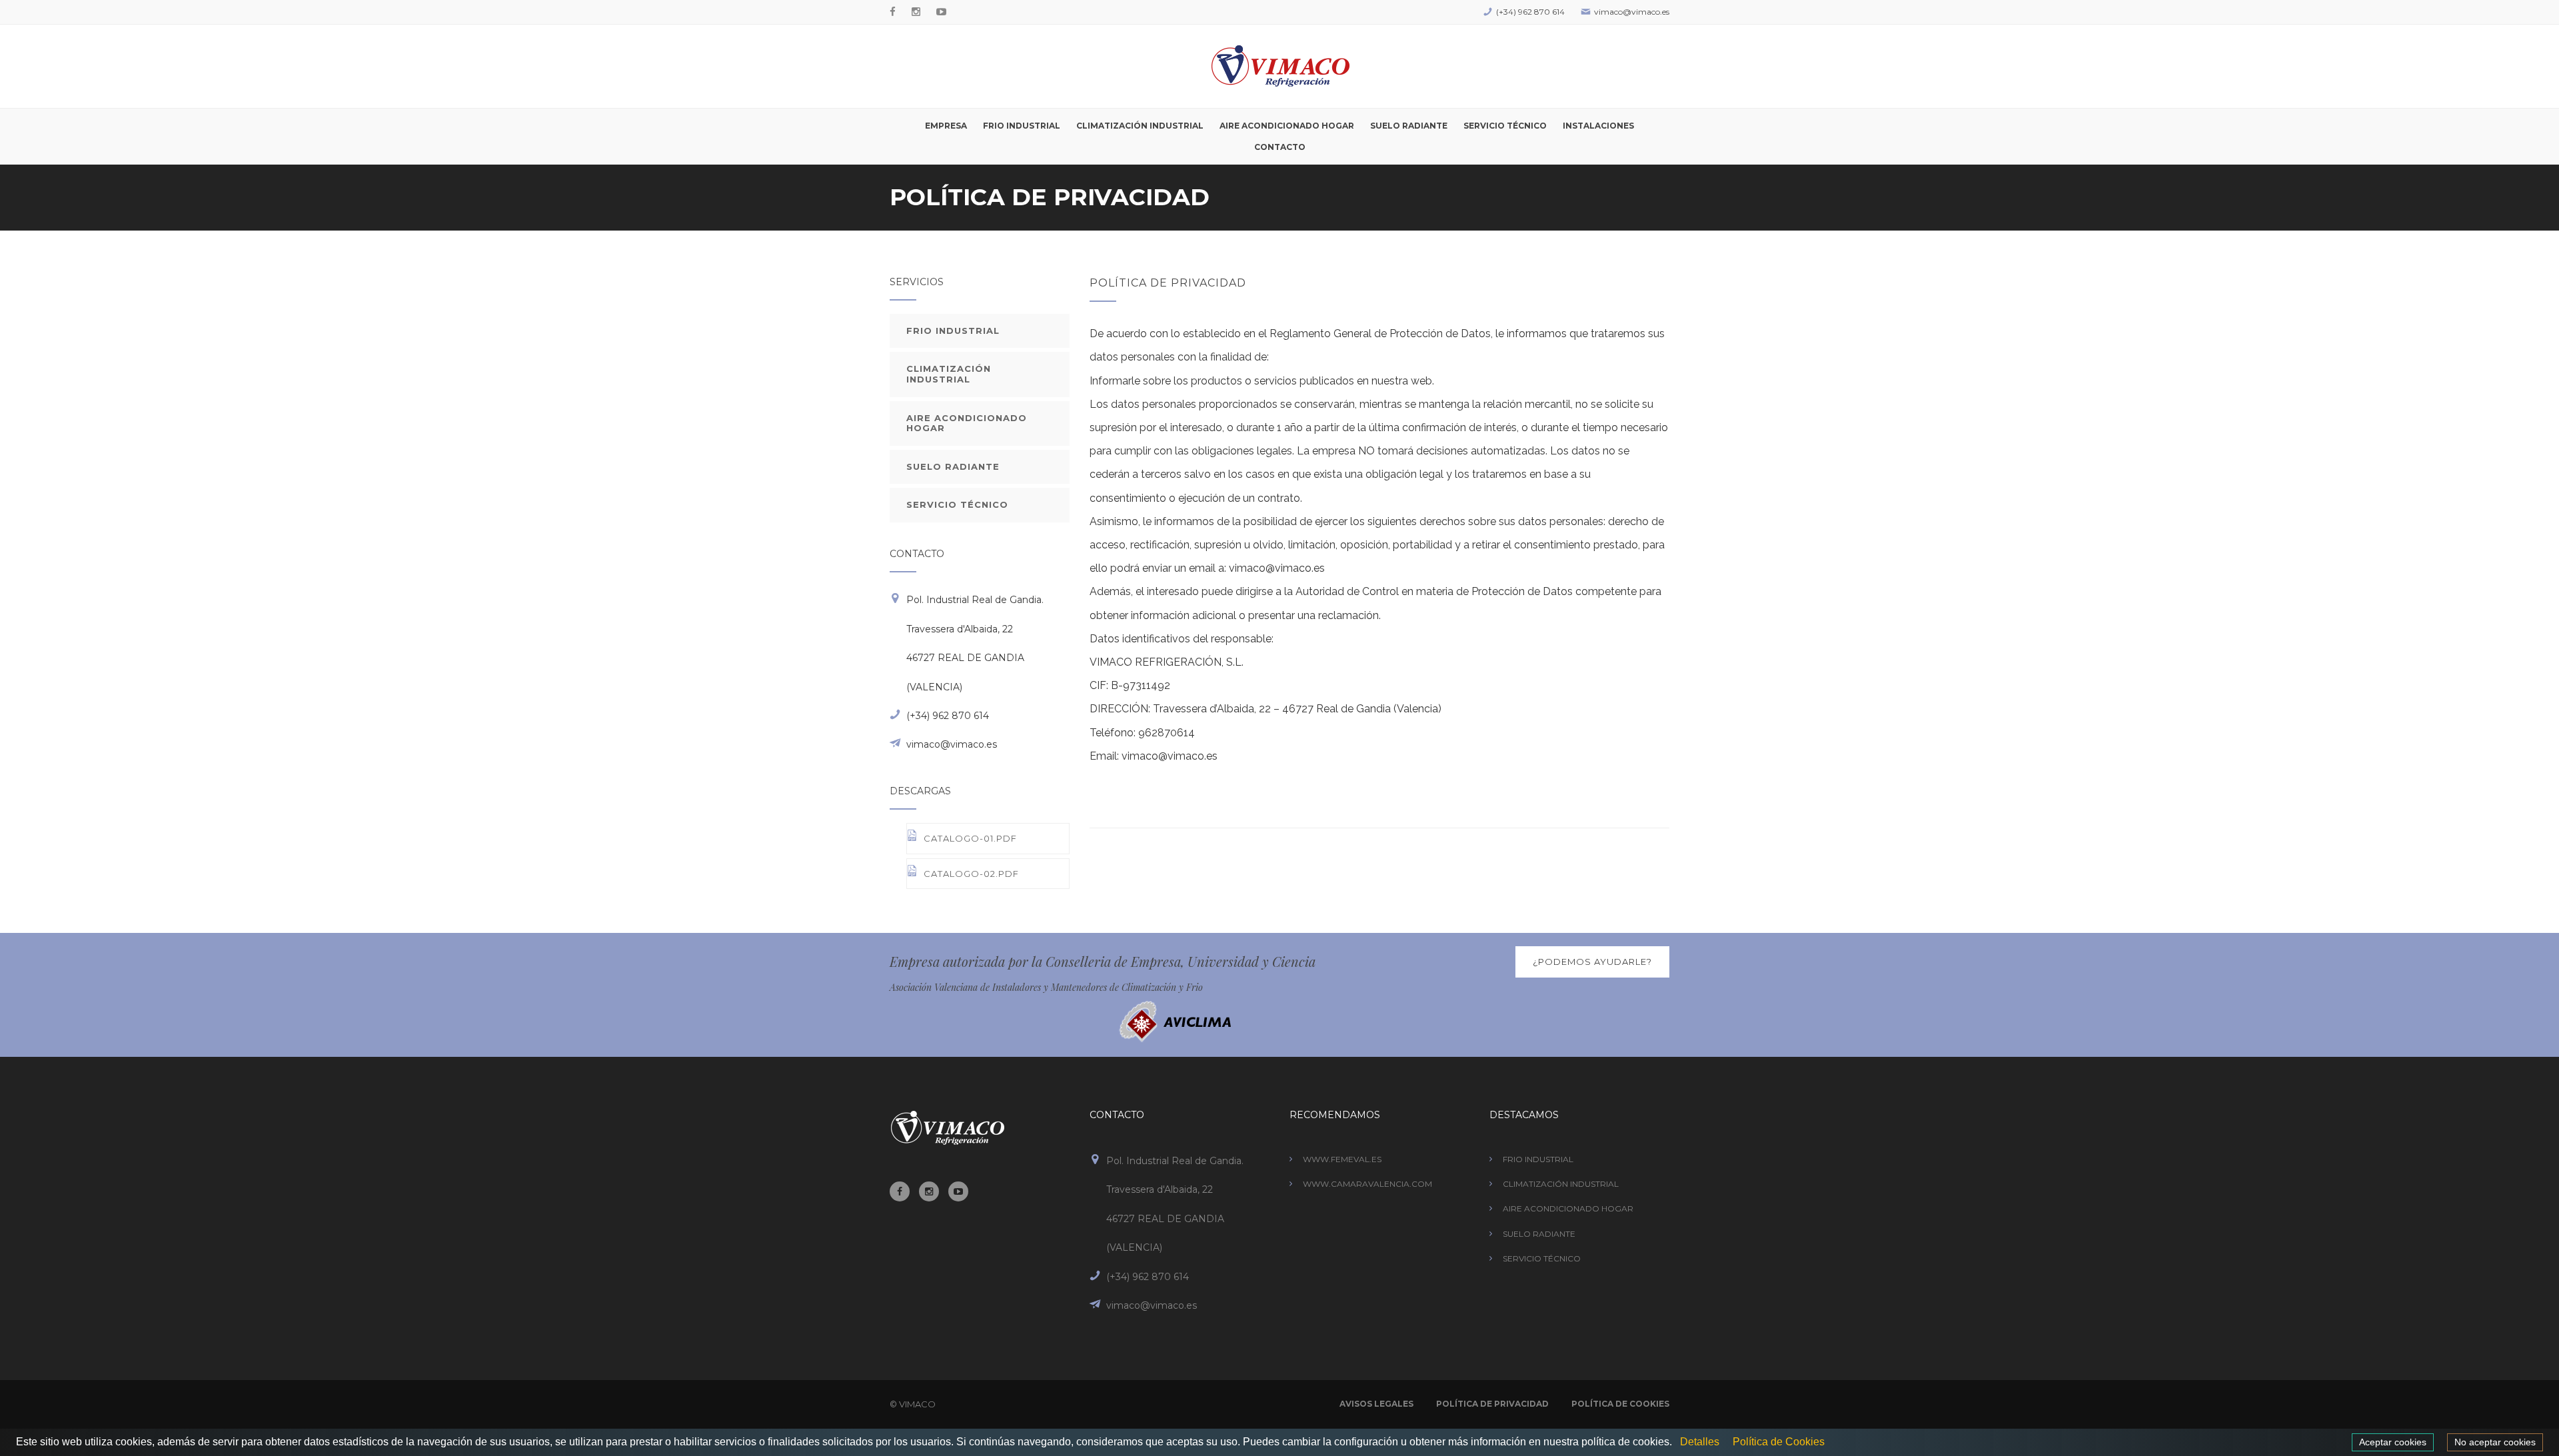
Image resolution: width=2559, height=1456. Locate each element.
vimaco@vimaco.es (1632, 12)
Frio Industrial (1022, 126)
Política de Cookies (1620, 1404)
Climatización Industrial (1561, 1184)
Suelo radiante (1409, 126)
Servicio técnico (1505, 126)
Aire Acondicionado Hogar (1568, 1208)
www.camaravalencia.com (1367, 1184)
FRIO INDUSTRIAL (953, 331)
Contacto (1280, 147)
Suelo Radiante (1539, 1234)
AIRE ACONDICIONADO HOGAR (967, 423)
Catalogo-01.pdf (970, 838)
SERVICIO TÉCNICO (957, 504)
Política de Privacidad (1492, 1404)
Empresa (946, 126)
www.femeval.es (1342, 1159)
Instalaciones (1598, 126)
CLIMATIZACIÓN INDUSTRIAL (949, 374)
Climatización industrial (1140, 126)
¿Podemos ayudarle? (1592, 962)
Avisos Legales (1376, 1404)
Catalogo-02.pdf (971, 874)
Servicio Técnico (1542, 1258)
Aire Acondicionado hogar (1287, 126)
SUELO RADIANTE (953, 466)
